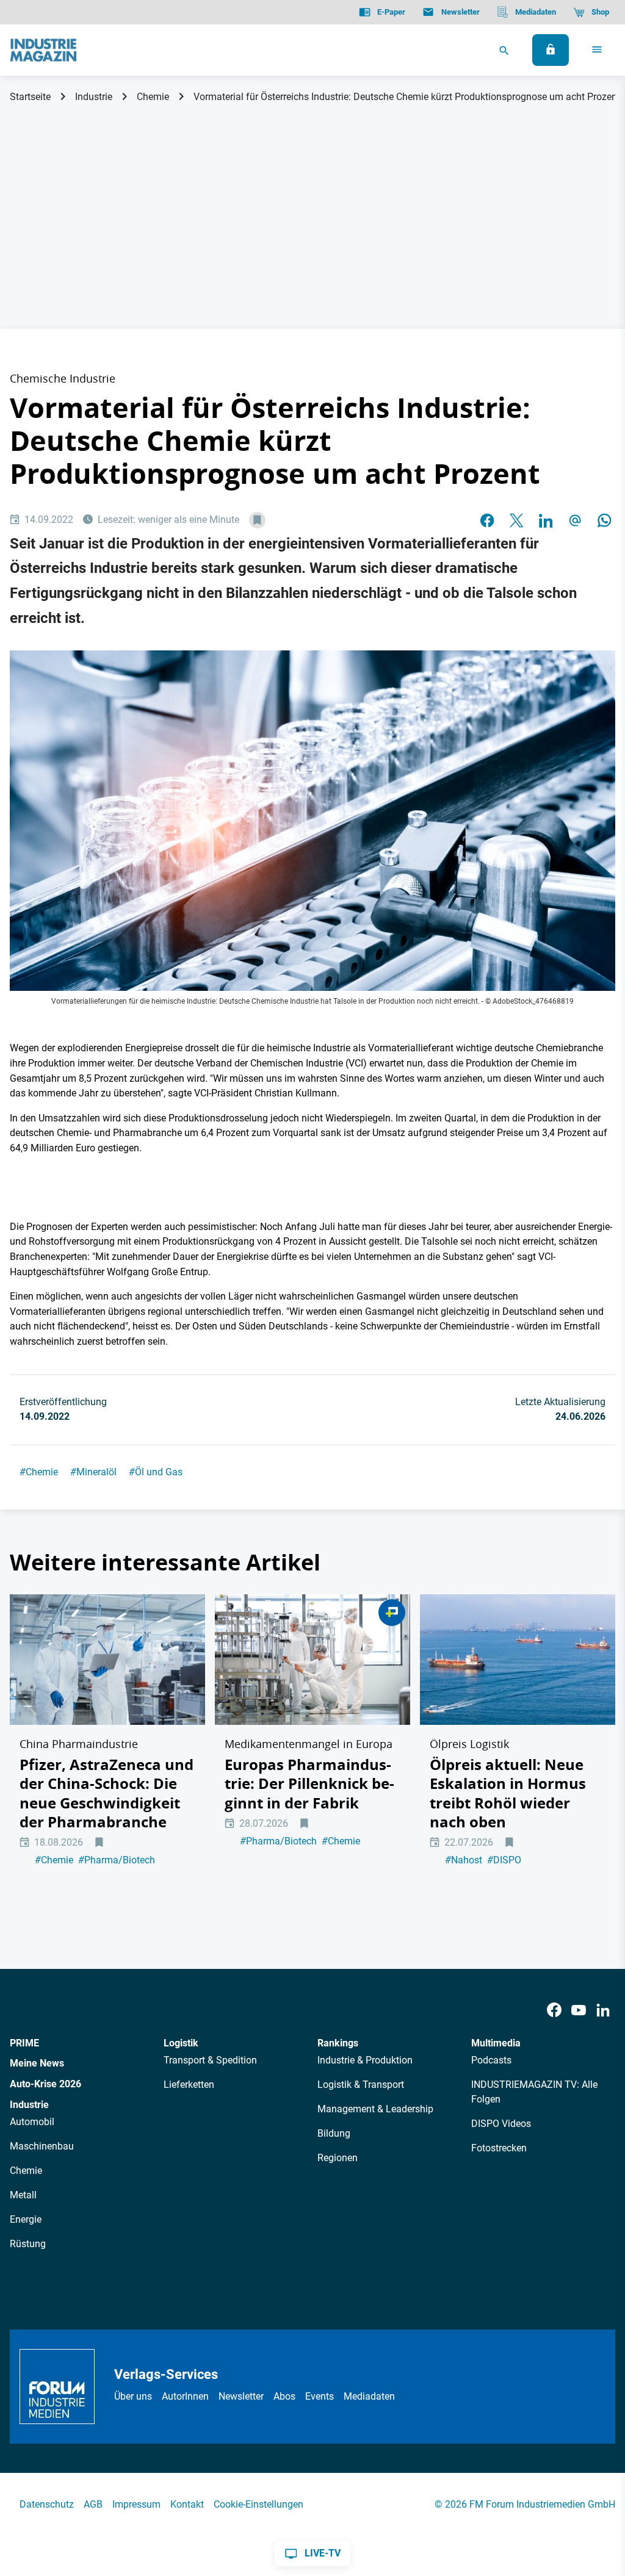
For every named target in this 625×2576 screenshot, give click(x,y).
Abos (284, 2396)
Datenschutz (47, 2504)
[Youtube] (579, 2011)
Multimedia (496, 2043)
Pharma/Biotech (117, 1860)
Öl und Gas (156, 1472)
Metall (23, 2195)
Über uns (133, 2396)
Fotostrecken (499, 2148)
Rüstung (28, 2244)
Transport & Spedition (210, 2060)
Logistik (181, 2043)
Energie (26, 2219)
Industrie (94, 97)
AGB (93, 2504)
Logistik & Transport (361, 2085)
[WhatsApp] (604, 520)
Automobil (32, 2122)
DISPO (504, 1860)
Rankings (338, 2043)
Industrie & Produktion (365, 2060)
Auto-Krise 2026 (45, 2084)
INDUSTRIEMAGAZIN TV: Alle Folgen (534, 2092)
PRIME (24, 2043)
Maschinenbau (42, 2146)
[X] (516, 520)
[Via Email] (575, 520)
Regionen (338, 2158)
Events (320, 2396)
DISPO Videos (501, 2124)
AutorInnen (185, 2396)
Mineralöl (93, 1472)
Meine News (37, 2063)
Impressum (136, 2504)
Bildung (334, 2133)
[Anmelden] (551, 50)
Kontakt (187, 2504)
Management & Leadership (375, 2109)
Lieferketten (189, 2085)
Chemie (153, 97)
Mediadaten (369, 2396)
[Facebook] (554, 2011)
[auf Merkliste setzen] (257, 520)
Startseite (30, 97)
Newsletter (241, 2396)
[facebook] (487, 520)
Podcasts (491, 2060)
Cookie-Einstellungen (258, 2504)
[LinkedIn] (546, 520)
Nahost (464, 1860)
